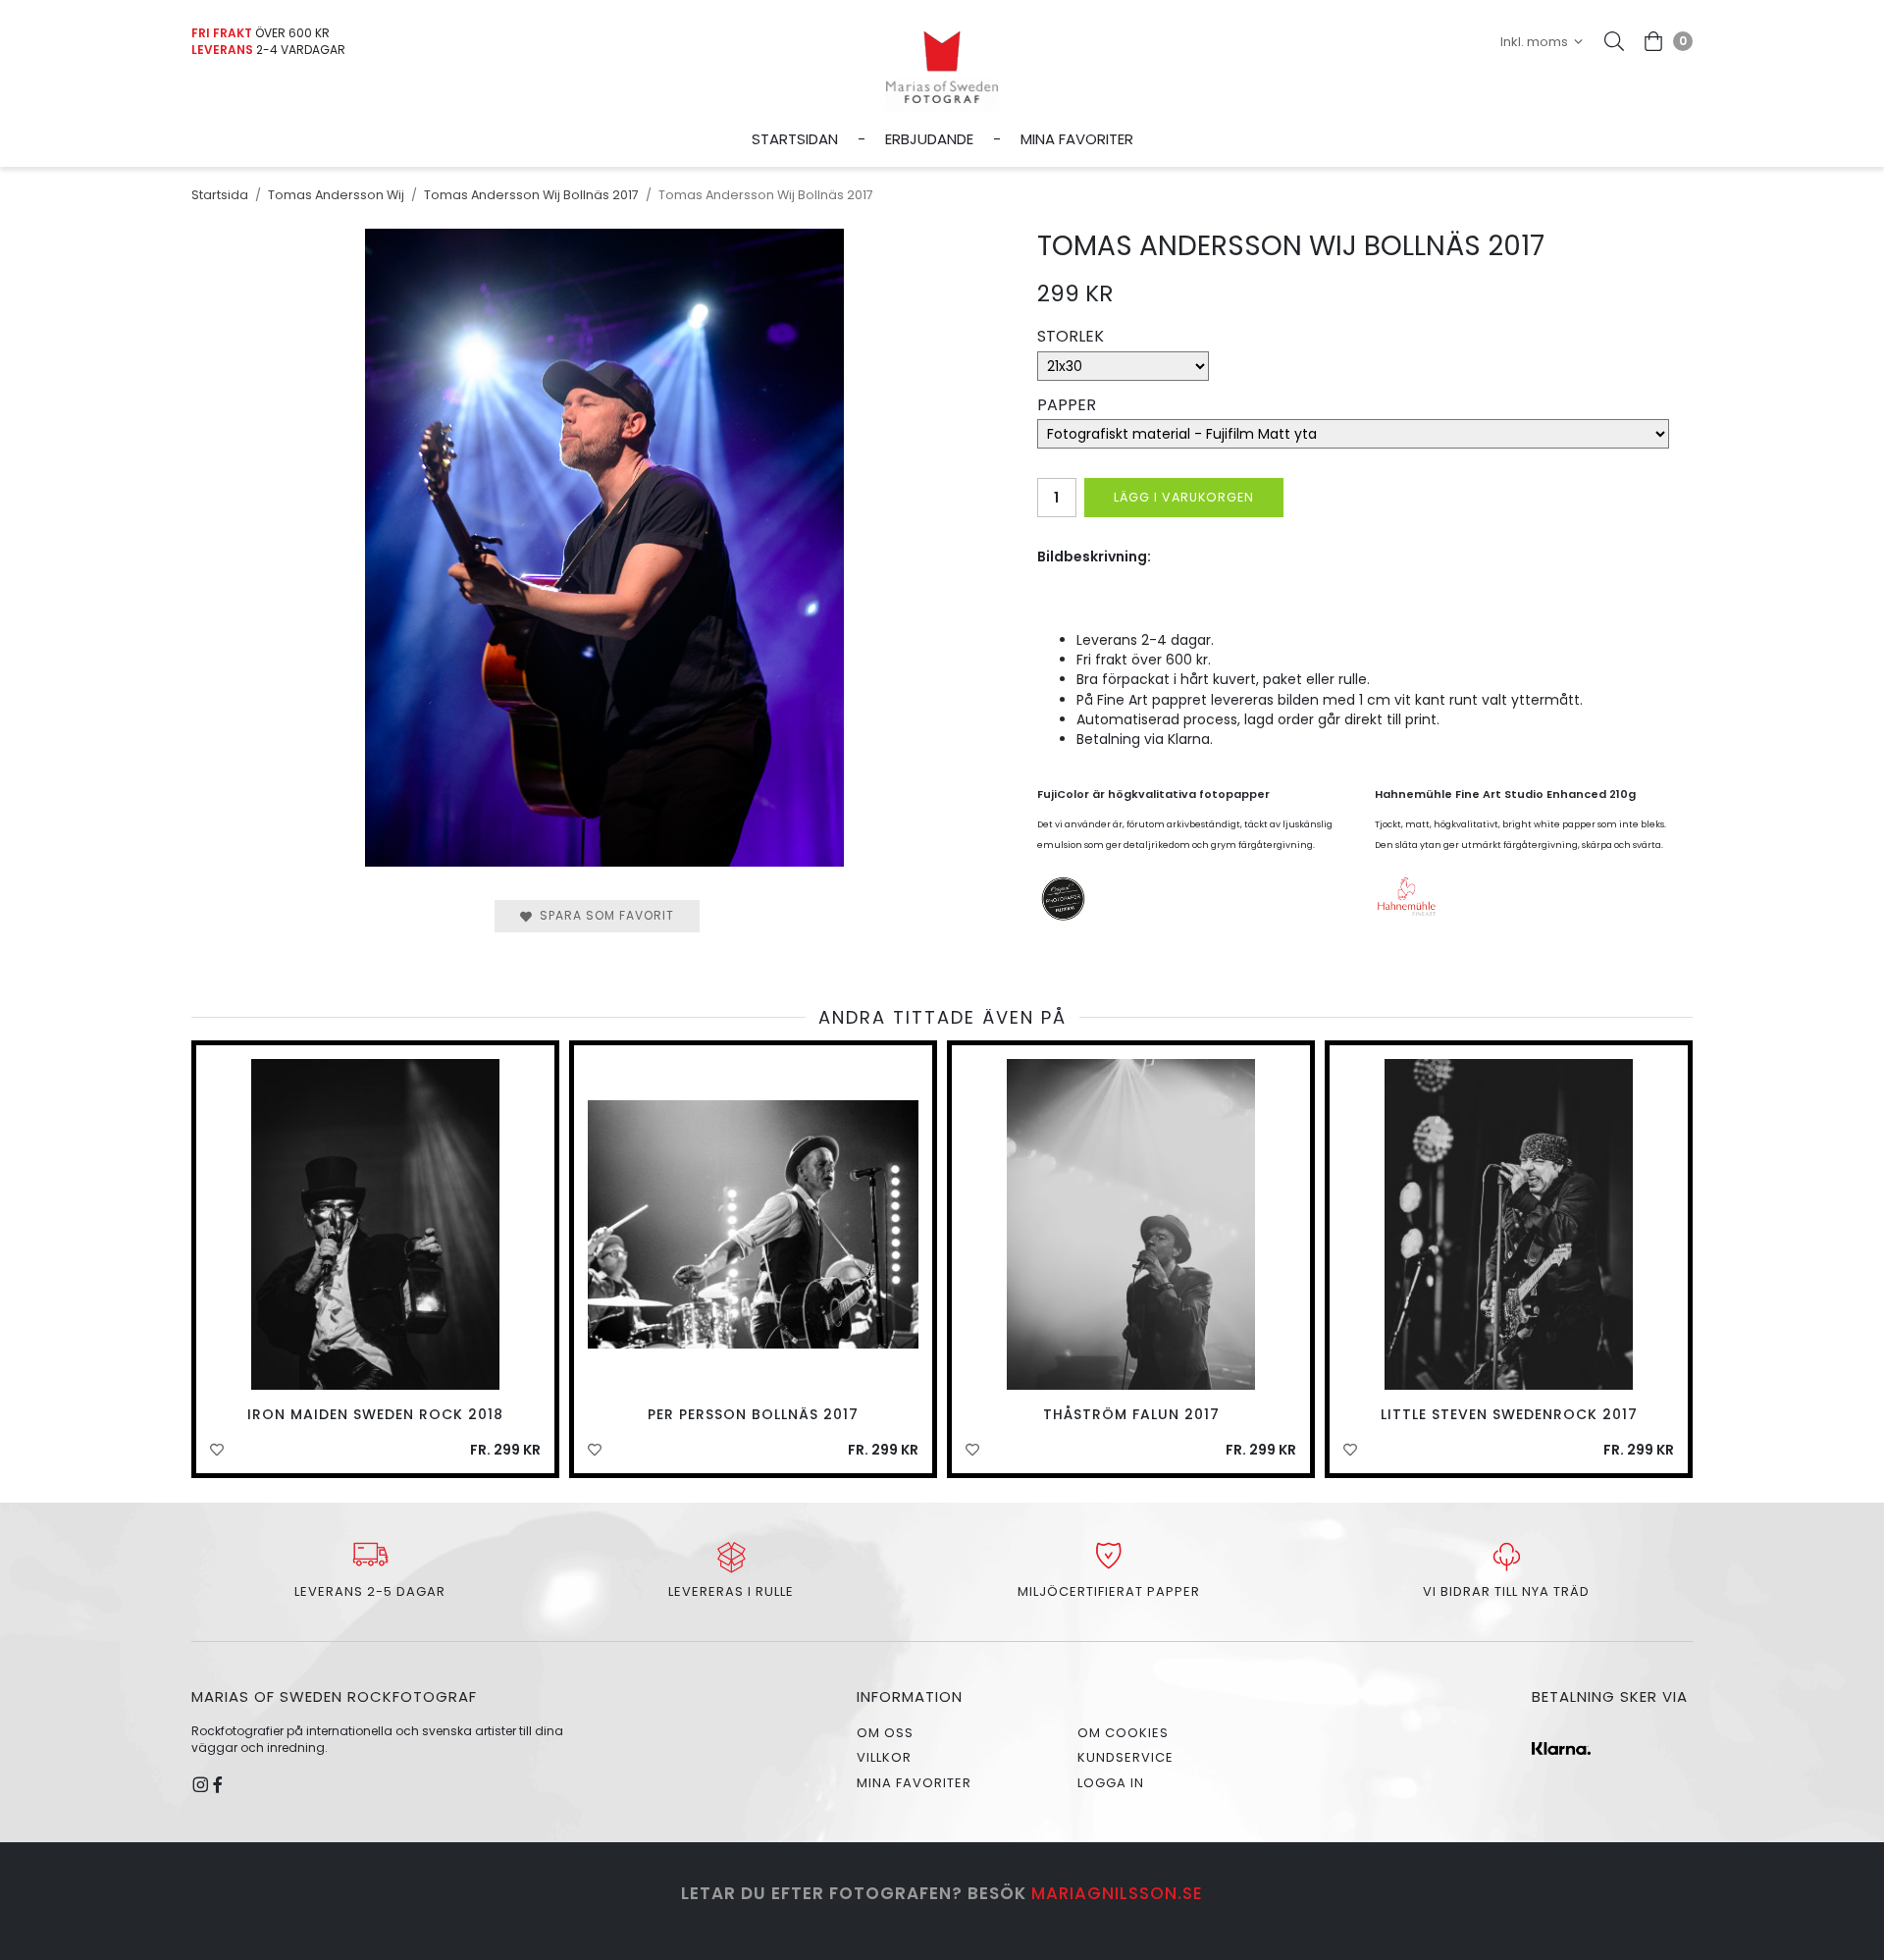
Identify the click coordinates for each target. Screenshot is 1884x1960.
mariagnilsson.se (1117, 1893)
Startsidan (795, 139)
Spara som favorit (603, 915)
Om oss (885, 1733)
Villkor (884, 1757)
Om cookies (1123, 1733)
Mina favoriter (1077, 139)
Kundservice (1125, 1757)
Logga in (1111, 1783)
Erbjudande (929, 139)
